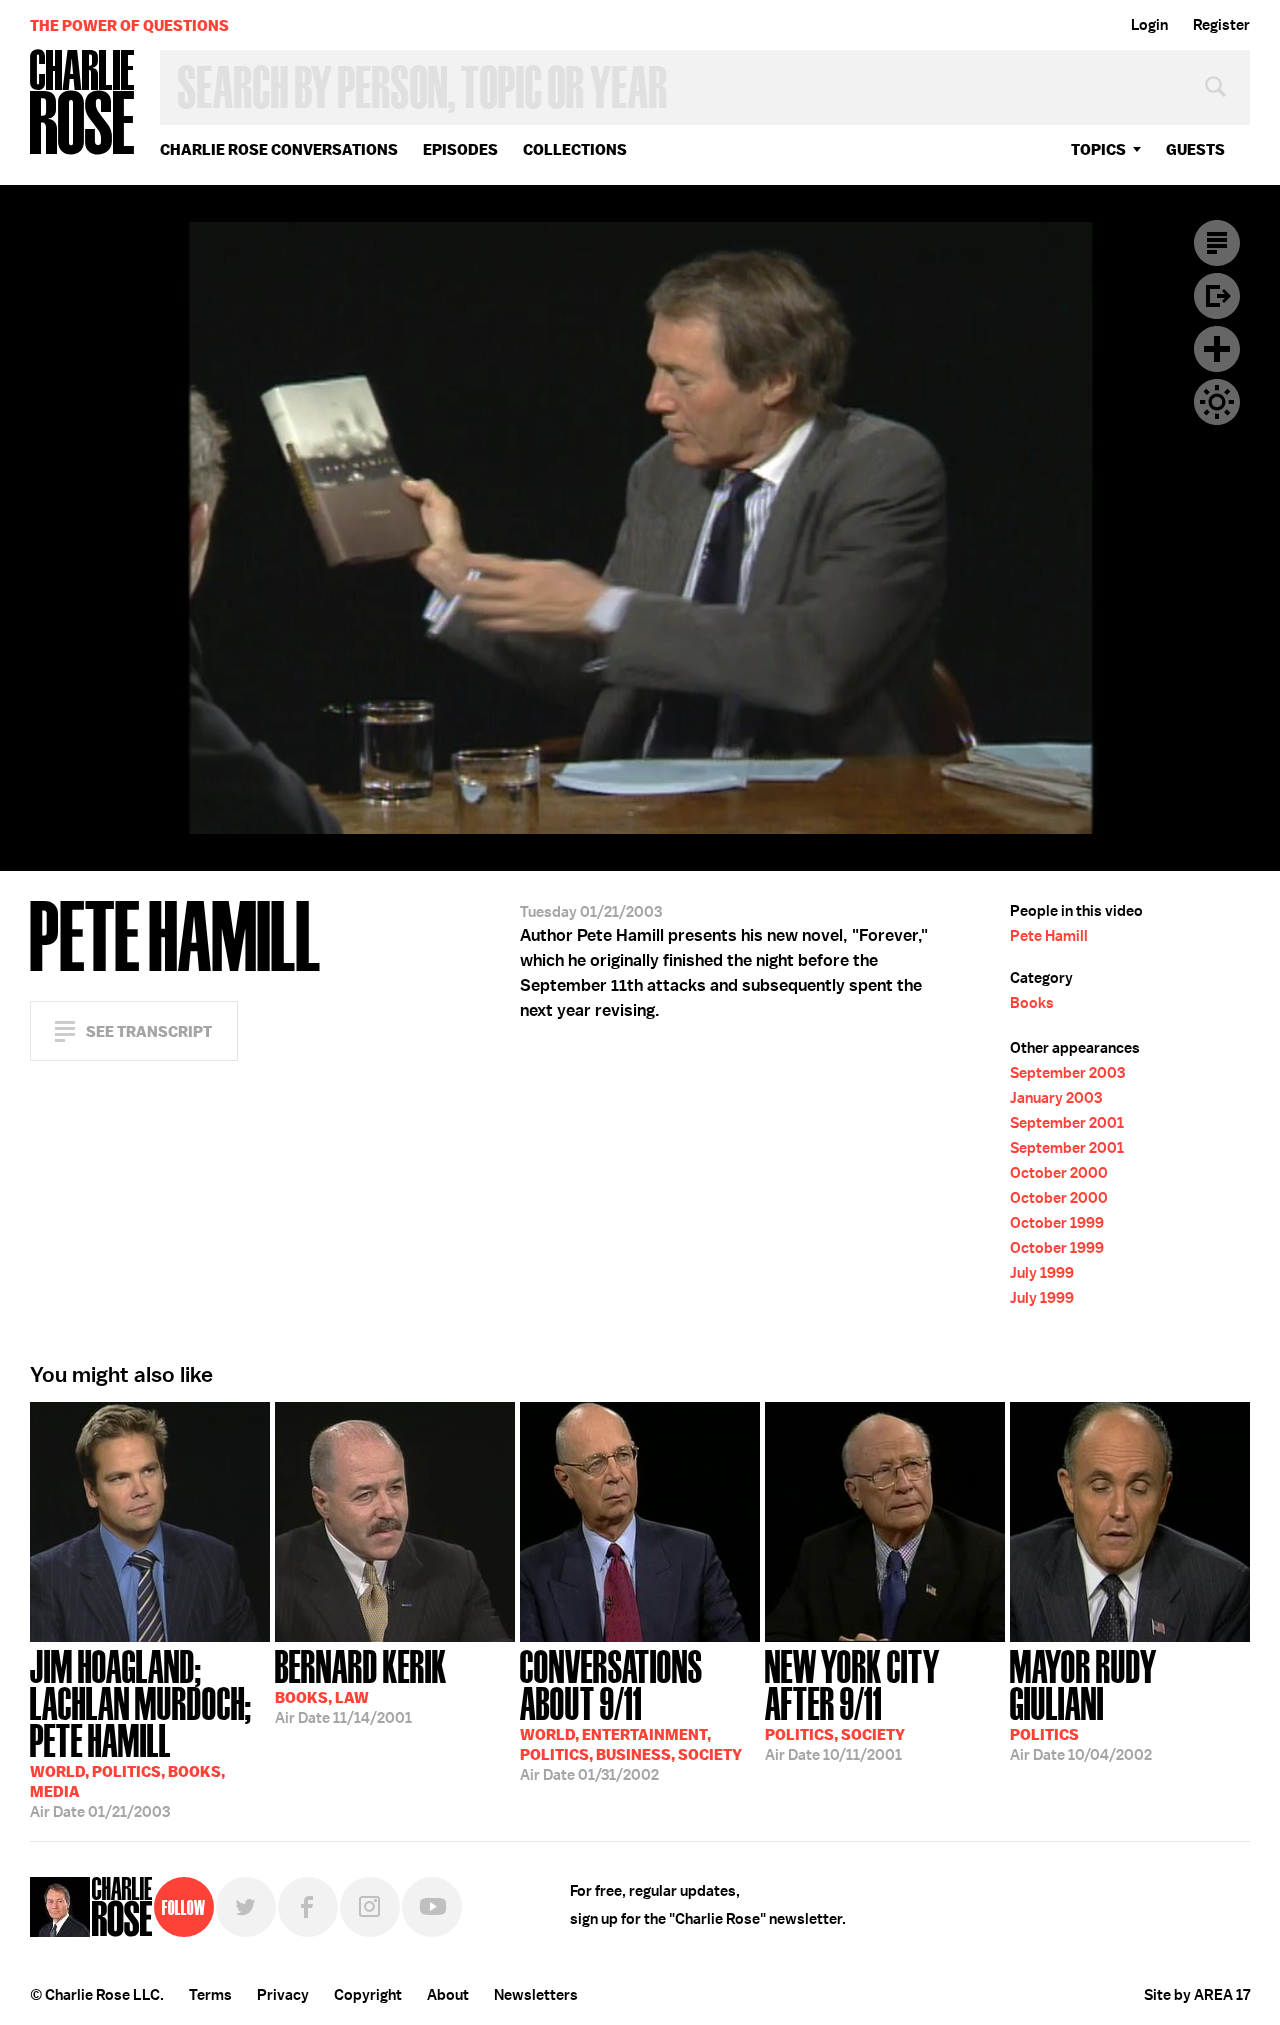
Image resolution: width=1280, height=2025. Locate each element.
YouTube (432, 1907)
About (448, 1995)
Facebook (308, 1907)
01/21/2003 (141, 1732)
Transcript (1217, 243)
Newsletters (536, 1995)
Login (1149, 25)
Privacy (283, 1995)
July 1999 (1042, 1273)
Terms (210, 1995)
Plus (1217, 349)
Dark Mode (1217, 402)
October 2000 (1059, 1173)
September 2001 (1067, 1123)
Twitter (246, 1907)
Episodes (460, 149)
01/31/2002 (631, 1713)
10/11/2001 (852, 1703)
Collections (575, 149)
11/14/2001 (361, 1685)
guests (1195, 149)
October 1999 (1057, 1223)
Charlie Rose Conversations (279, 149)
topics (1098, 149)
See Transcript (149, 1031)
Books (1032, 1003)
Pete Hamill (1049, 936)
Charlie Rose (83, 103)
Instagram (370, 1907)
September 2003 (1067, 1073)
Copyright (368, 1995)
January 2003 (1056, 1098)
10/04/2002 (1083, 1703)
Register (1221, 25)
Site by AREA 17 (1197, 1995)
